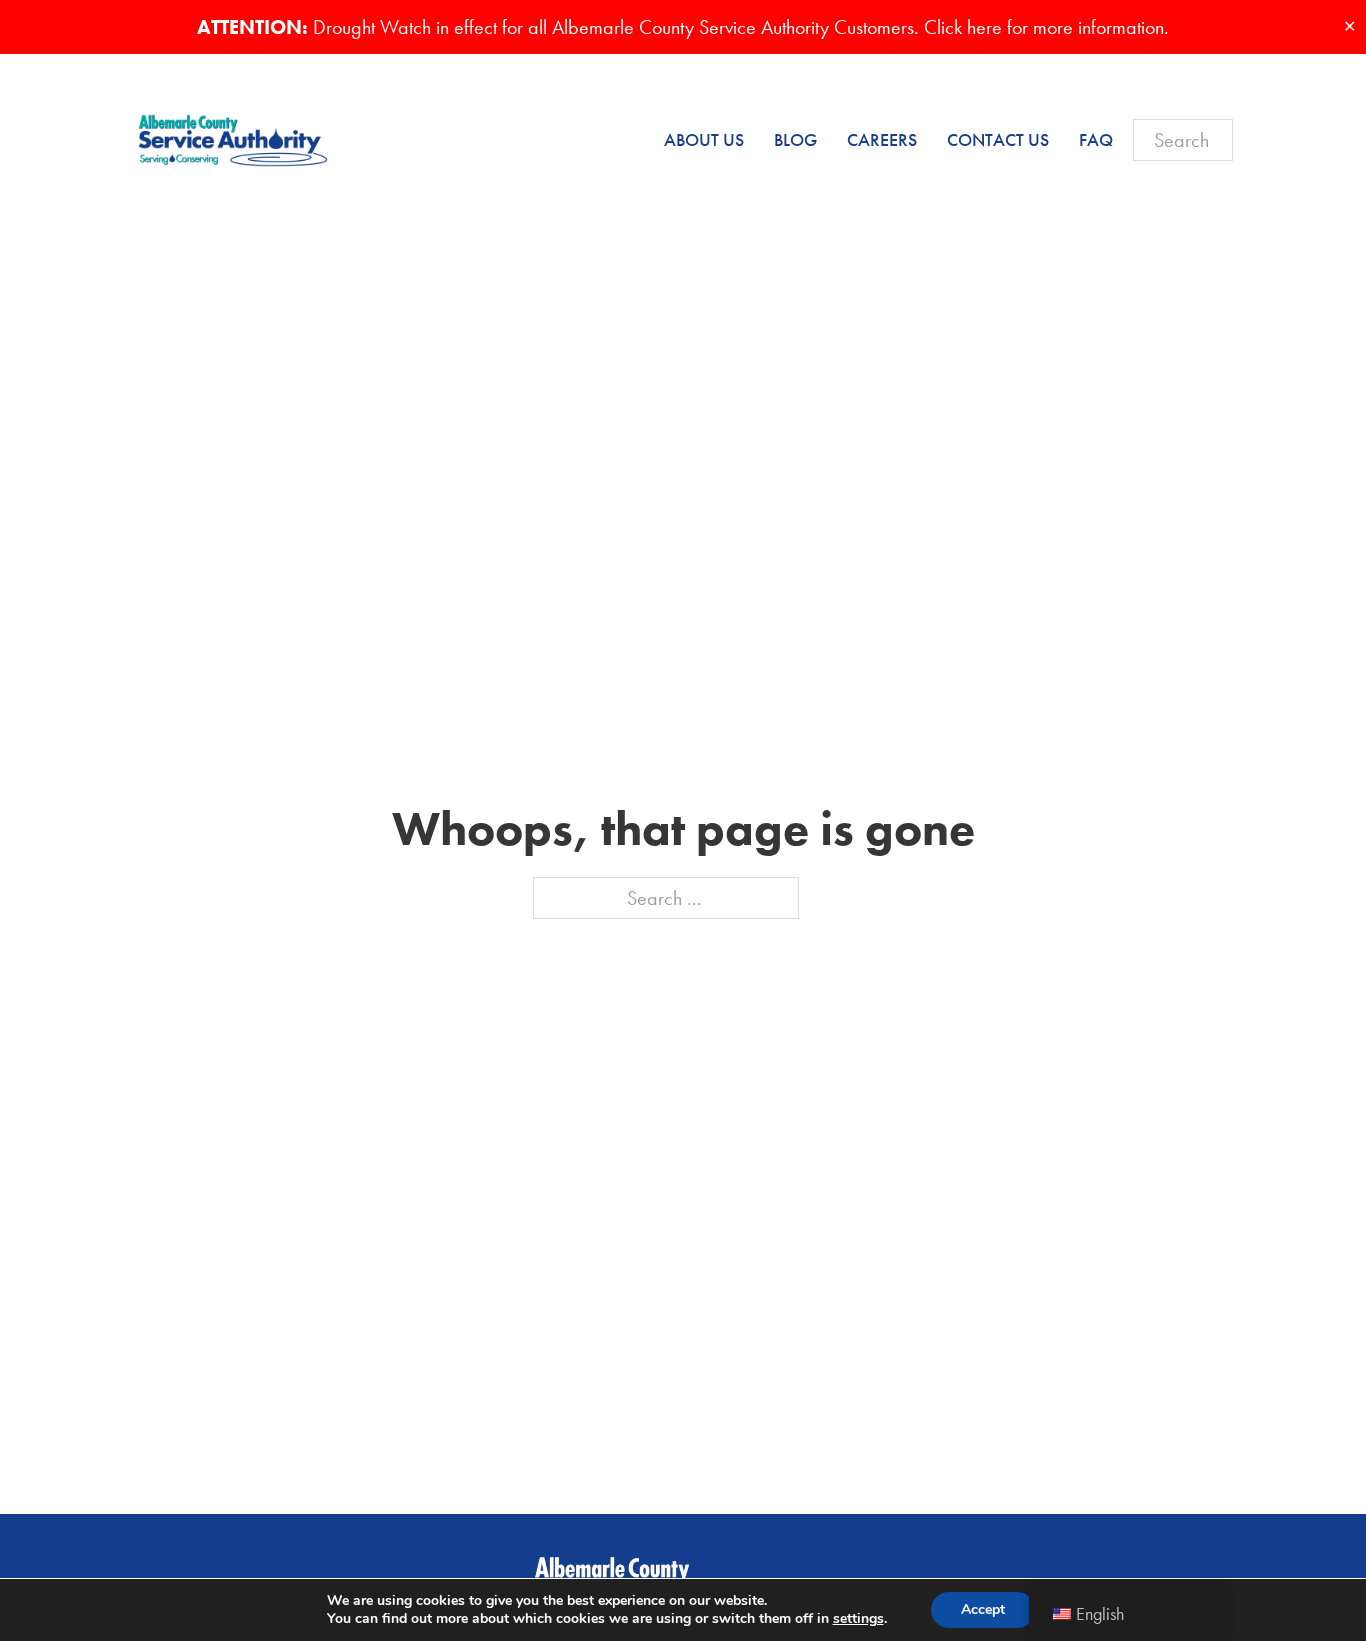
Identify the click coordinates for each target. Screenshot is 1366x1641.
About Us (704, 139)
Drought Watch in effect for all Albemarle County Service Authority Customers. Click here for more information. (683, 27)
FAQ (1096, 139)
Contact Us (998, 139)
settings (858, 1619)
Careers (882, 139)
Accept (983, 1609)
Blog (795, 139)
